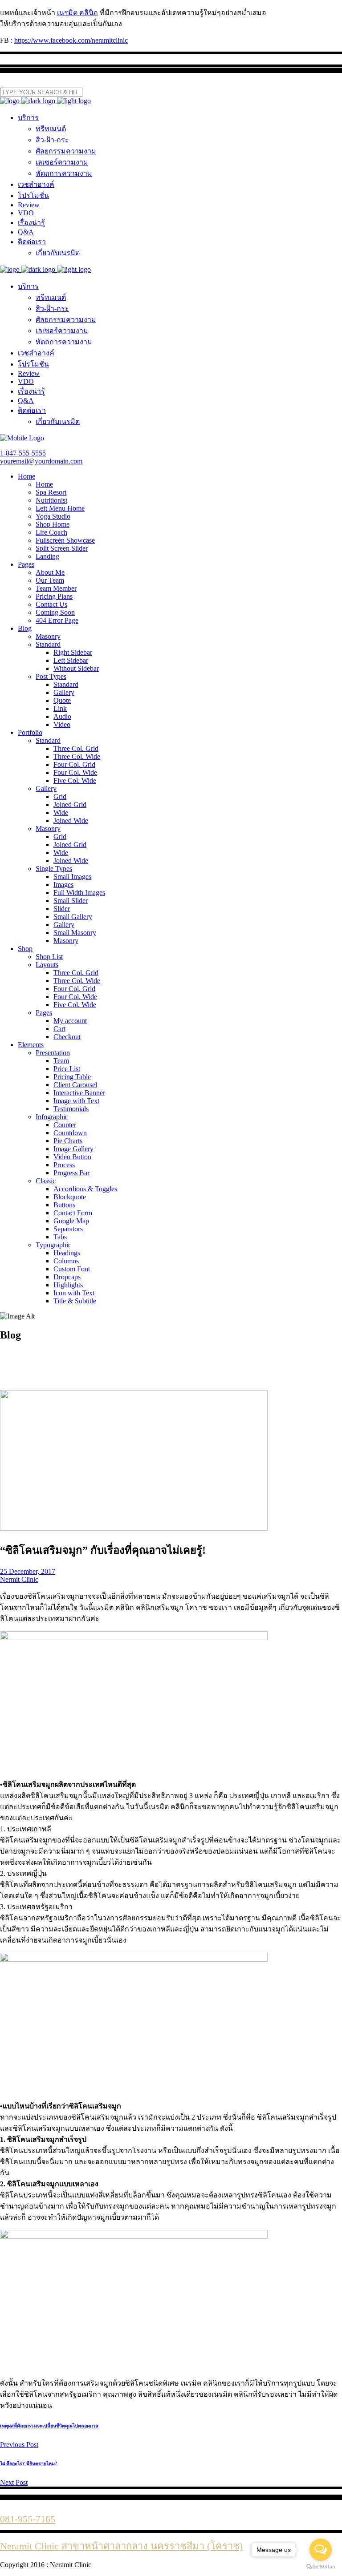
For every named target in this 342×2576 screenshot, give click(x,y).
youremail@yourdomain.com (41, 461)
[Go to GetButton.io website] (321, 2567)
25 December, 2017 (28, 1571)
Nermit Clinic (19, 1579)
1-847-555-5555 (23, 453)
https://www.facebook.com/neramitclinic (71, 40)
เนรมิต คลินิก (77, 13)
